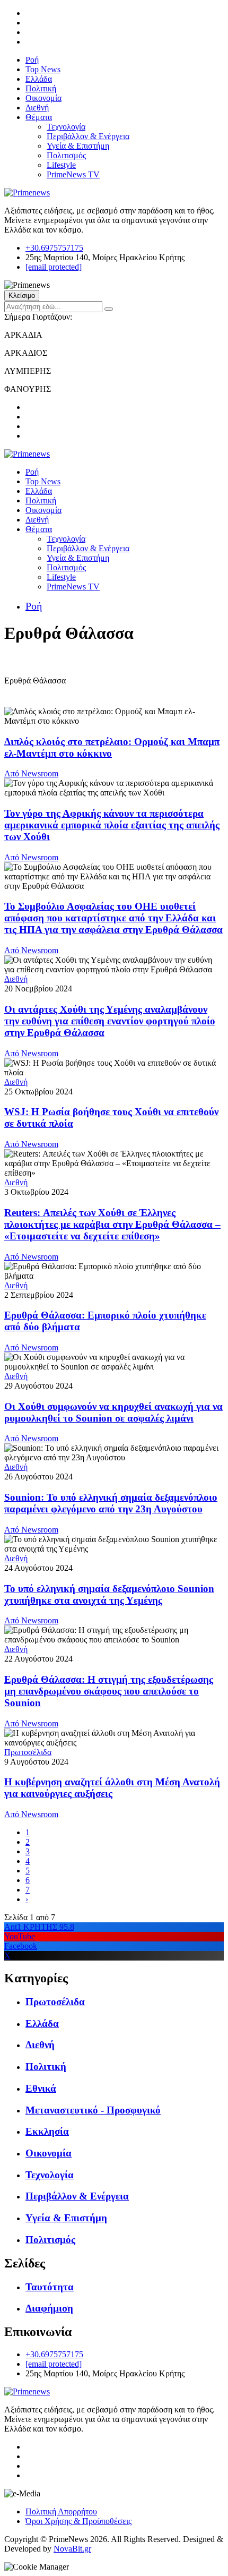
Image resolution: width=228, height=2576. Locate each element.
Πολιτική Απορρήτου (61, 2511)
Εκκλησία (47, 2131)
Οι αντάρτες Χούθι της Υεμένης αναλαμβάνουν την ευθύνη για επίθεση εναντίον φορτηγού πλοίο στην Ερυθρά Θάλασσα (110, 1021)
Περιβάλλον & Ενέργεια (88, 136)
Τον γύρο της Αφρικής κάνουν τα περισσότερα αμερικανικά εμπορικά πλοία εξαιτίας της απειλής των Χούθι (112, 825)
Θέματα (39, 117)
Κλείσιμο (22, 296)
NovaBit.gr (72, 2549)
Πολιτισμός (66, 155)
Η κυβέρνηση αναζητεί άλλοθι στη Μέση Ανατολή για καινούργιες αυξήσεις (112, 1788)
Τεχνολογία (66, 127)
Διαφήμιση (49, 2308)
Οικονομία (43, 98)
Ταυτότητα (50, 2287)
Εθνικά (41, 2088)
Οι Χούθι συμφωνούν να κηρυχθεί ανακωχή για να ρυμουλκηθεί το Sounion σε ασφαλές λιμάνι (113, 1412)
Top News (43, 69)
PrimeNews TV (73, 174)
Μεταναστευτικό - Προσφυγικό (93, 2110)
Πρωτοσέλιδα (28, 1752)
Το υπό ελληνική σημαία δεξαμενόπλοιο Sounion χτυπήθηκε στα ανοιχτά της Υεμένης (109, 1594)
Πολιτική (41, 88)
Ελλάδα (39, 79)
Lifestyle (61, 165)
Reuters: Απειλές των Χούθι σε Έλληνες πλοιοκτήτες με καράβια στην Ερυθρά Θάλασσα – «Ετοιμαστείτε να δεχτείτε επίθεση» (112, 1224)
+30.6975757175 (54, 248)
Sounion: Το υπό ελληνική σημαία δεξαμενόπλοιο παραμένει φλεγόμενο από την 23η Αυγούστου (111, 1503)
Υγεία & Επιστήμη (78, 146)
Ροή (32, 60)
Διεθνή (37, 108)
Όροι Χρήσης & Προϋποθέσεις (78, 2521)
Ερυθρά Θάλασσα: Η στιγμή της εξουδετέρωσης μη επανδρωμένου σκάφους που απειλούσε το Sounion (109, 1691)
